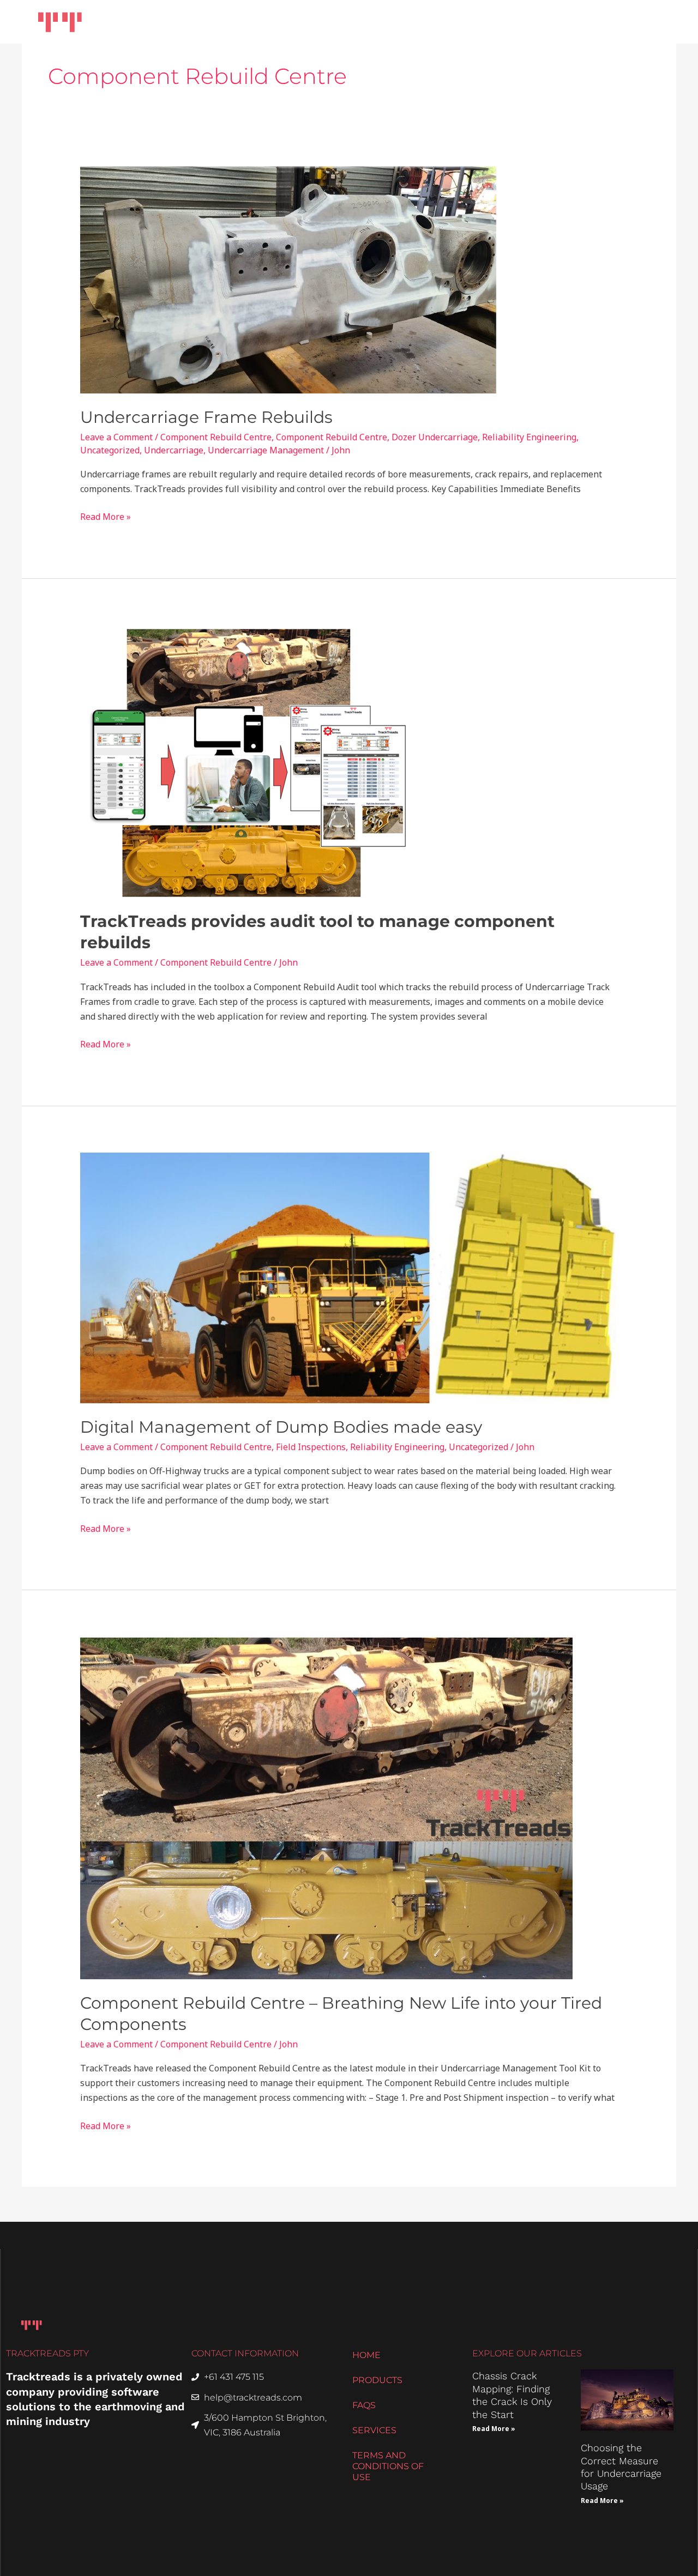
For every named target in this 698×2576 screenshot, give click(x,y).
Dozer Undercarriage (435, 437)
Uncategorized (110, 450)
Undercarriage (174, 450)
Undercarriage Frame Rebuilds (206, 417)
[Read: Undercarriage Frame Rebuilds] (288, 279)
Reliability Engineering (529, 437)
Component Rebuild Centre (216, 437)
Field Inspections (311, 1447)
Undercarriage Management (266, 450)
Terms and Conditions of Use (388, 2466)
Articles (568, 22)
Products (356, 22)
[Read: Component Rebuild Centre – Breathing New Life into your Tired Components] (326, 1807)
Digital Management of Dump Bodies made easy (281, 1427)
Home (293, 22)
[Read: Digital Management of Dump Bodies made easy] (349, 1277)
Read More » (106, 516)
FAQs (364, 2405)
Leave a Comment (116, 437)
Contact (642, 22)
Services (435, 22)
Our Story (502, 22)
